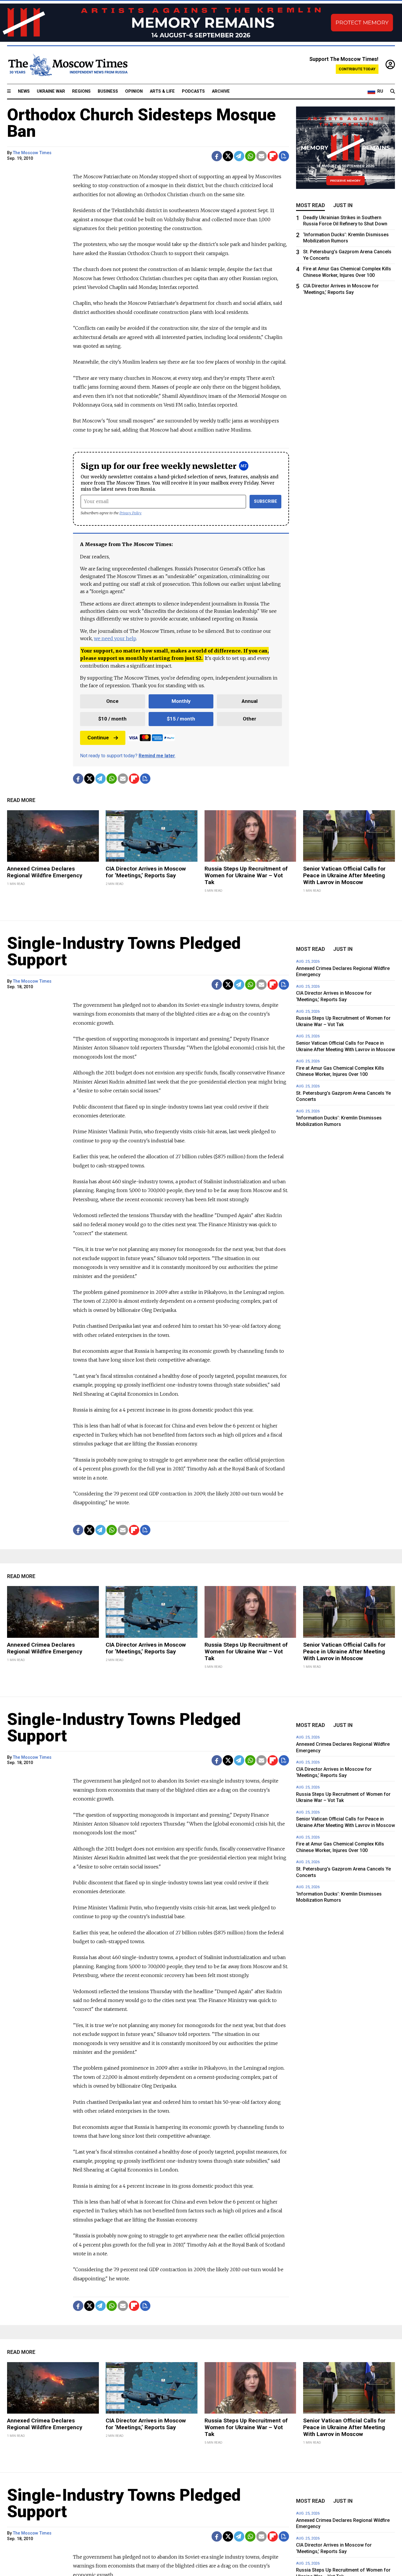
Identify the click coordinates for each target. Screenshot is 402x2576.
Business (108, 91)
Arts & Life (162, 91)
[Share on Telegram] (239, 156)
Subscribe (266, 501)
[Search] (393, 91)
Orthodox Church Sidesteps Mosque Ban (141, 123)
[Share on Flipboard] (273, 156)
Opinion (134, 91)
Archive (221, 91)
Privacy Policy (131, 513)
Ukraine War (51, 91)
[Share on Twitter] (228, 156)
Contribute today (357, 69)
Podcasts (193, 91)
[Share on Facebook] (217, 156)
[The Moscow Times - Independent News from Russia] (67, 65)
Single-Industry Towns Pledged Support (124, 951)
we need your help (115, 638)
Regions (81, 91)
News (24, 91)
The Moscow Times (32, 153)
